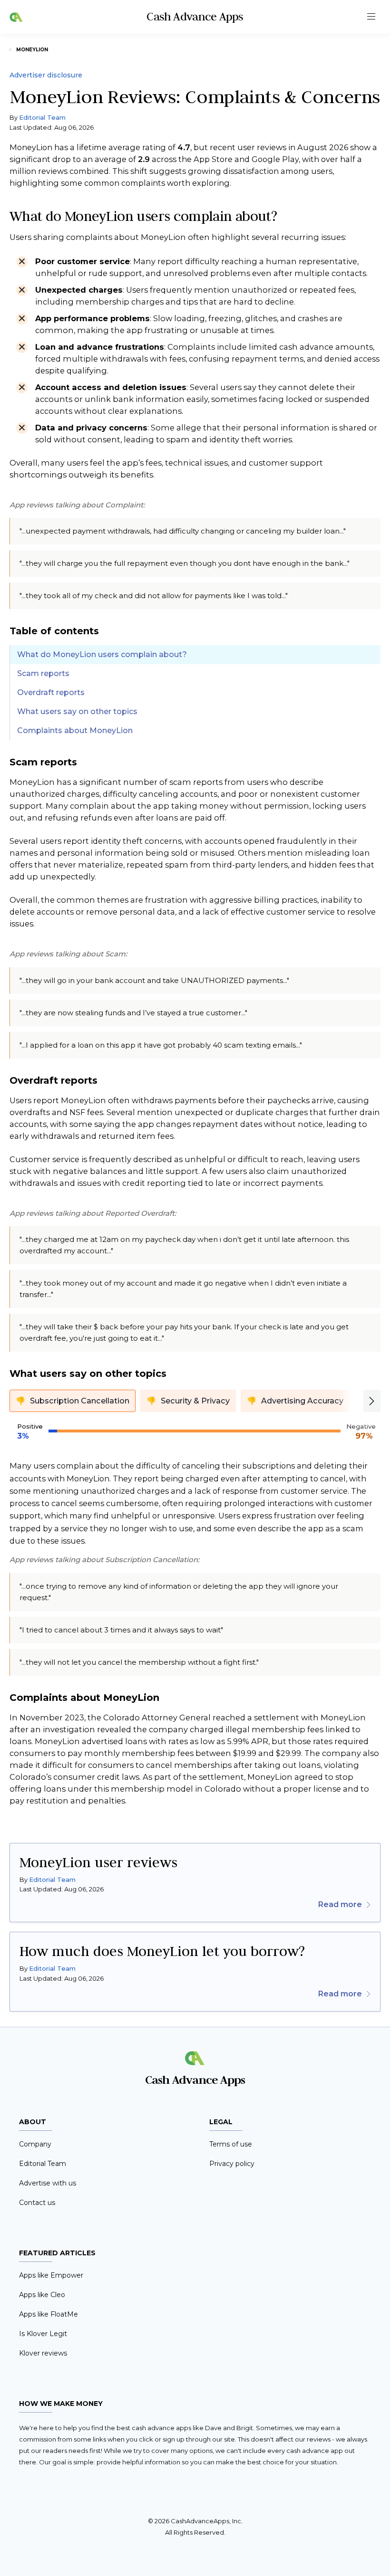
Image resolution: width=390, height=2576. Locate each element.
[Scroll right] (372, 1401)
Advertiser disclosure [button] (46, 75)
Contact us (37, 2203)
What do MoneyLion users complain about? (102, 654)
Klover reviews (43, 2353)
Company (35, 2144)
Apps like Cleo (42, 2295)
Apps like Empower (51, 2275)
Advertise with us (48, 2183)
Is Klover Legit (43, 2334)
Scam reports (43, 673)
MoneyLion (32, 50)
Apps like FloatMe (49, 2314)
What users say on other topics (77, 711)
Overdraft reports (51, 692)
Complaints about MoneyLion (75, 730)
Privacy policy (232, 2164)
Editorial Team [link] (52, 1880)
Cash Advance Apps (195, 16)
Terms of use (231, 2144)
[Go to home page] (16, 17)
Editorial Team (42, 117)
